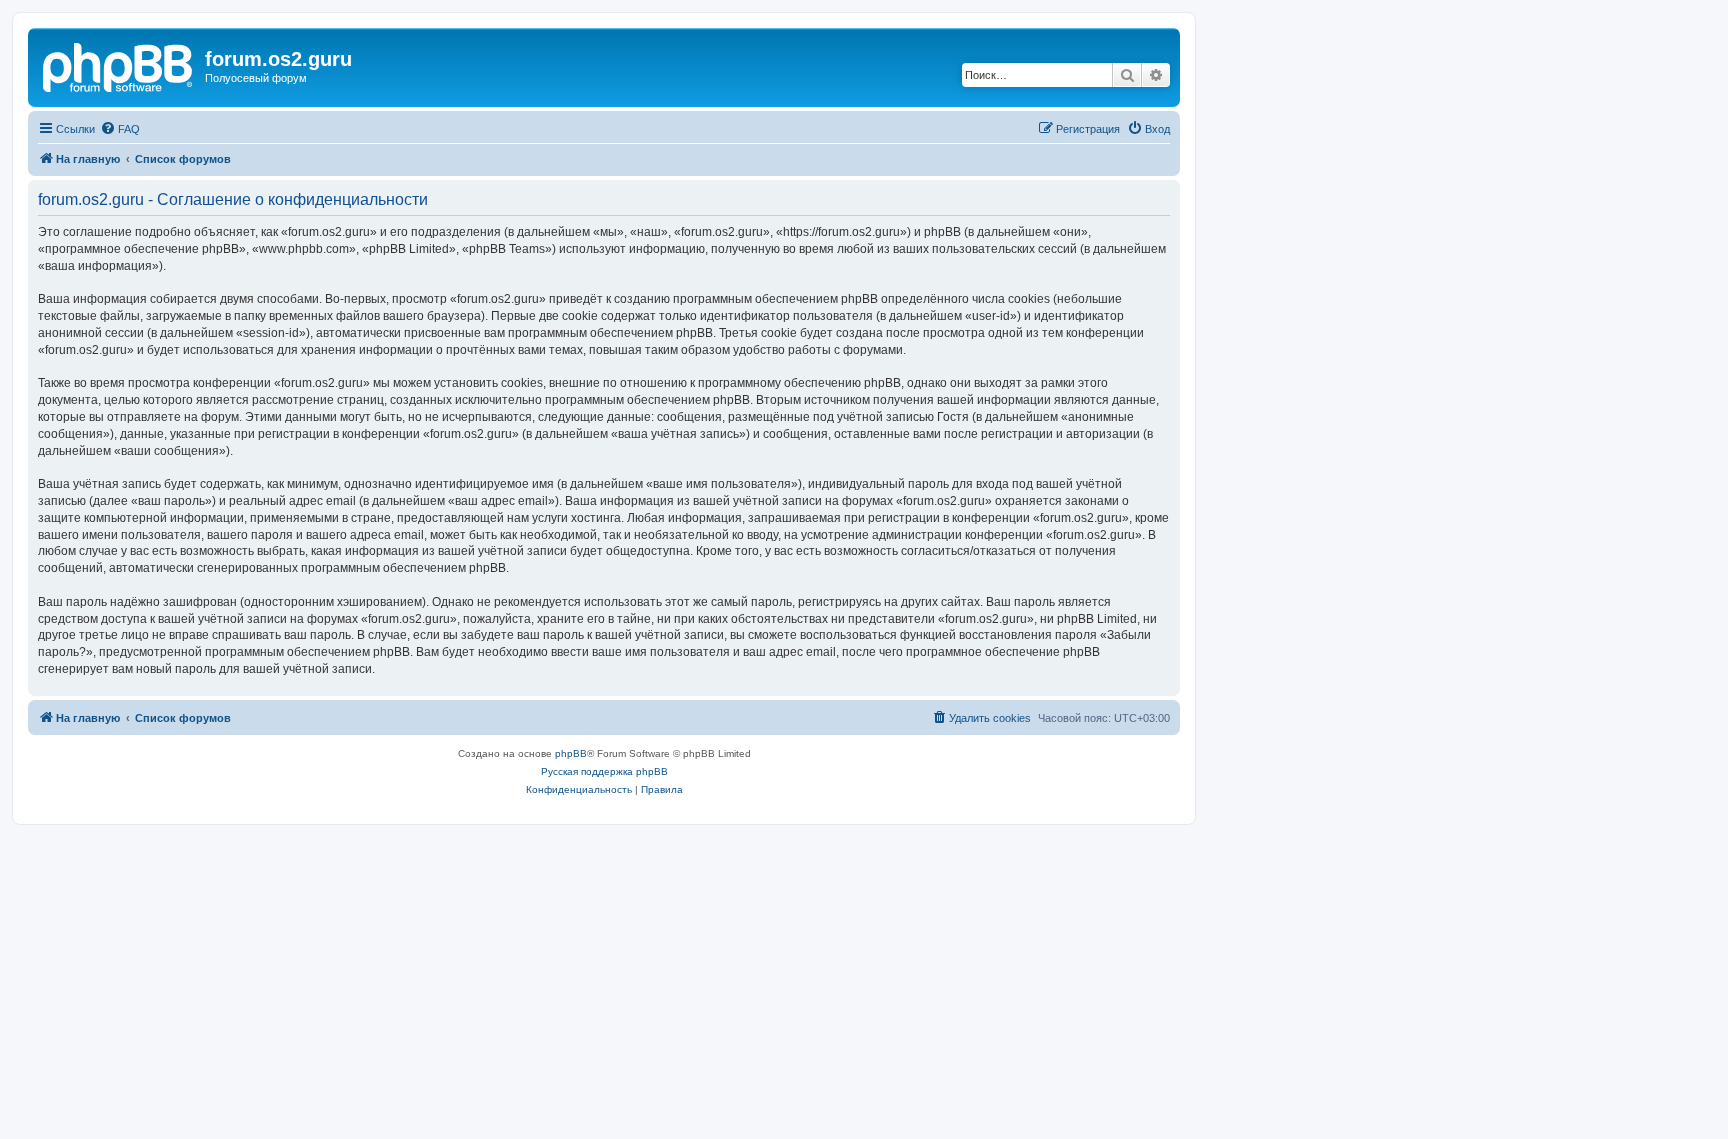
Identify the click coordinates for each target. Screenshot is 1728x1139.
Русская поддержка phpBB (604, 771)
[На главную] (119, 65)
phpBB (571, 753)
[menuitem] (120, 129)
